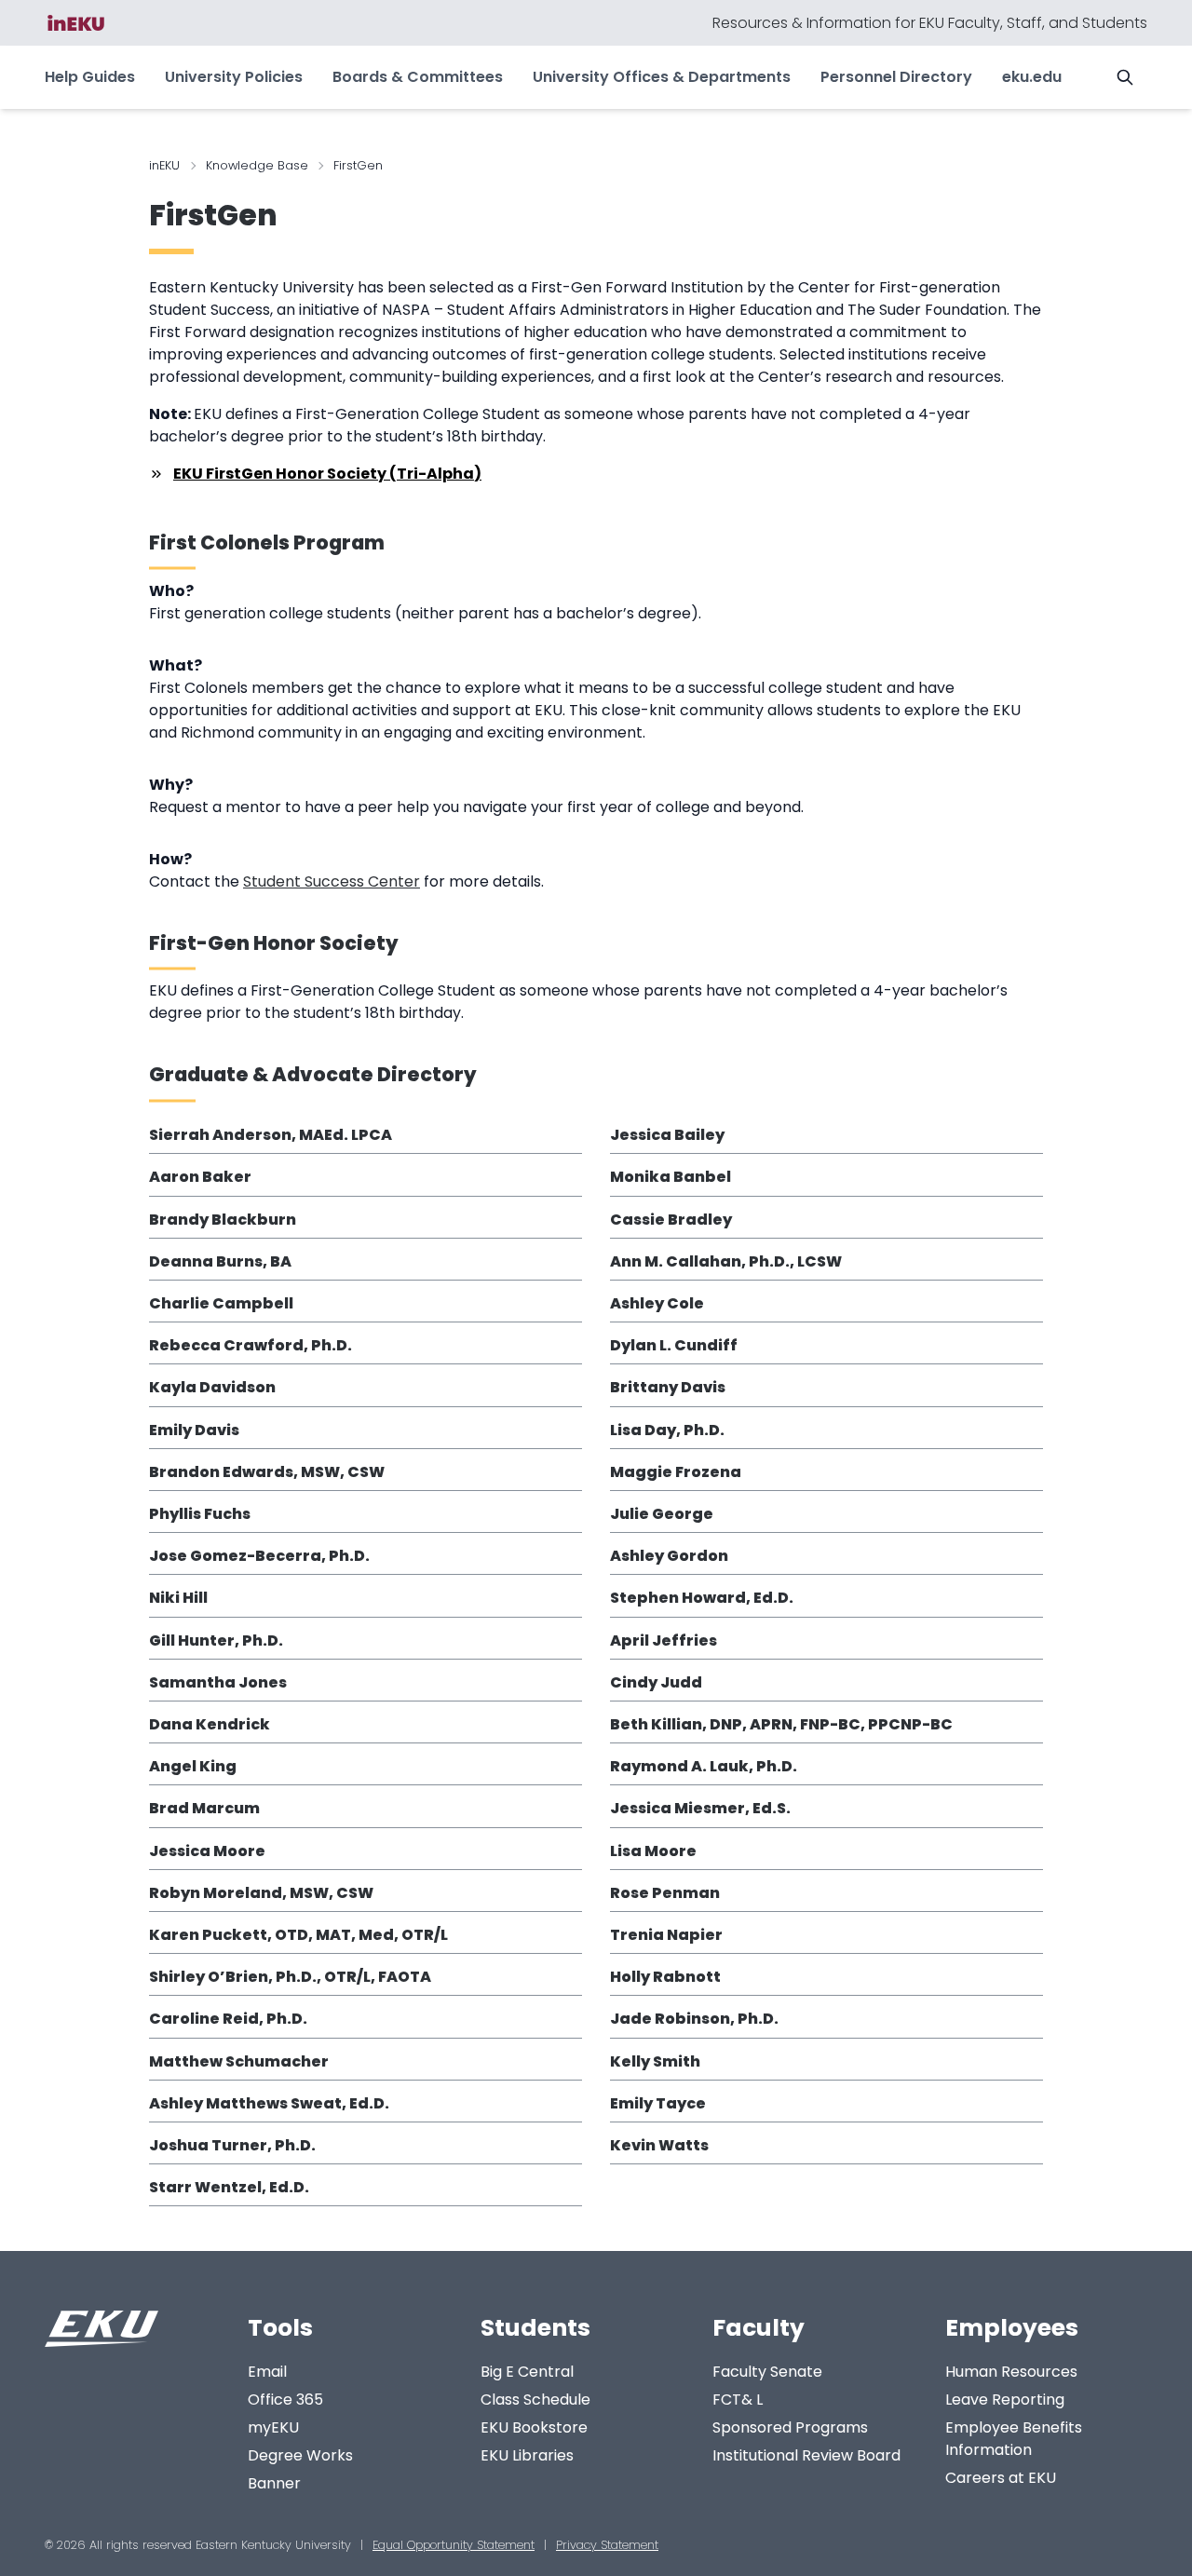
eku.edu (1032, 77)
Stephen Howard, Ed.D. (702, 1598)
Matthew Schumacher (239, 2061)
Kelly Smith (655, 2061)
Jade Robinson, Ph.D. (694, 2019)
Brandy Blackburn (223, 1220)
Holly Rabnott (665, 1977)
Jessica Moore (207, 1851)
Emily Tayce (658, 2103)
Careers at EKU (1001, 2478)
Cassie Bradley (671, 1220)
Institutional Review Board (806, 2455)
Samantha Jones (218, 1682)
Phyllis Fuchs (200, 1514)
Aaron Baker (200, 1177)
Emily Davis (194, 1430)
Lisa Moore (653, 1851)
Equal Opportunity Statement (454, 2545)
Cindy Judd (656, 1682)
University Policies (234, 77)
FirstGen (213, 215)
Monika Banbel (670, 1177)
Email (267, 2372)
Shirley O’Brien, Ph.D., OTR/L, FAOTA (290, 1977)
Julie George (662, 1514)
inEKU (164, 165)
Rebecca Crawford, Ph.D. (251, 1345)
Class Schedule (535, 2400)
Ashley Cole (657, 1303)
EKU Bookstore (534, 2427)
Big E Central (527, 2372)
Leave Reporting (1005, 2400)
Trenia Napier (666, 1935)
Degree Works (300, 2455)
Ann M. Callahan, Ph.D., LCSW (726, 1261)
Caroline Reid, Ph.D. (228, 2019)
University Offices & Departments (662, 77)
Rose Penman (665, 1893)
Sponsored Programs (790, 2427)
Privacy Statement (607, 2545)
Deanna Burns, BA (220, 1261)
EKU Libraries (527, 2455)
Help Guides (90, 77)
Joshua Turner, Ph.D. (232, 2145)
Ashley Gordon (669, 1556)
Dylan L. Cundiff (674, 1345)
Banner (274, 2483)
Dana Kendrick (210, 1724)
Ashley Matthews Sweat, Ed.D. (269, 2103)
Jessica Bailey (667, 1135)
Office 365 (285, 2400)
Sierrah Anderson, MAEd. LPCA (271, 1135)
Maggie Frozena (676, 1472)
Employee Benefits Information (1014, 2439)
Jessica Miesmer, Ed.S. (700, 1808)
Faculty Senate (767, 2372)
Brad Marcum (204, 1808)
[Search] (1125, 77)
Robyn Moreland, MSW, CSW (261, 1893)
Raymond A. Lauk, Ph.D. (704, 1766)
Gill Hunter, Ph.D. (216, 1641)
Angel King (193, 1766)
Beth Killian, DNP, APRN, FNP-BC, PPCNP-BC (781, 1724)
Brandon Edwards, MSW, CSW (267, 1472)
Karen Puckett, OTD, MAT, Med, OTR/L (298, 1935)
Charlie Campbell (221, 1303)
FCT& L (738, 2400)
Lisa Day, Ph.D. (667, 1430)
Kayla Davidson (212, 1387)
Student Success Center (332, 881)
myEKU (273, 2427)
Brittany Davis (668, 1387)
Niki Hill (178, 1598)
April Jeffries (664, 1641)
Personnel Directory (896, 77)
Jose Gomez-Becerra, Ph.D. (259, 1556)
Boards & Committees (418, 77)
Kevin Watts (659, 2145)
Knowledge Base (257, 165)
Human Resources (1011, 2372)
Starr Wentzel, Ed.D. (229, 2187)
